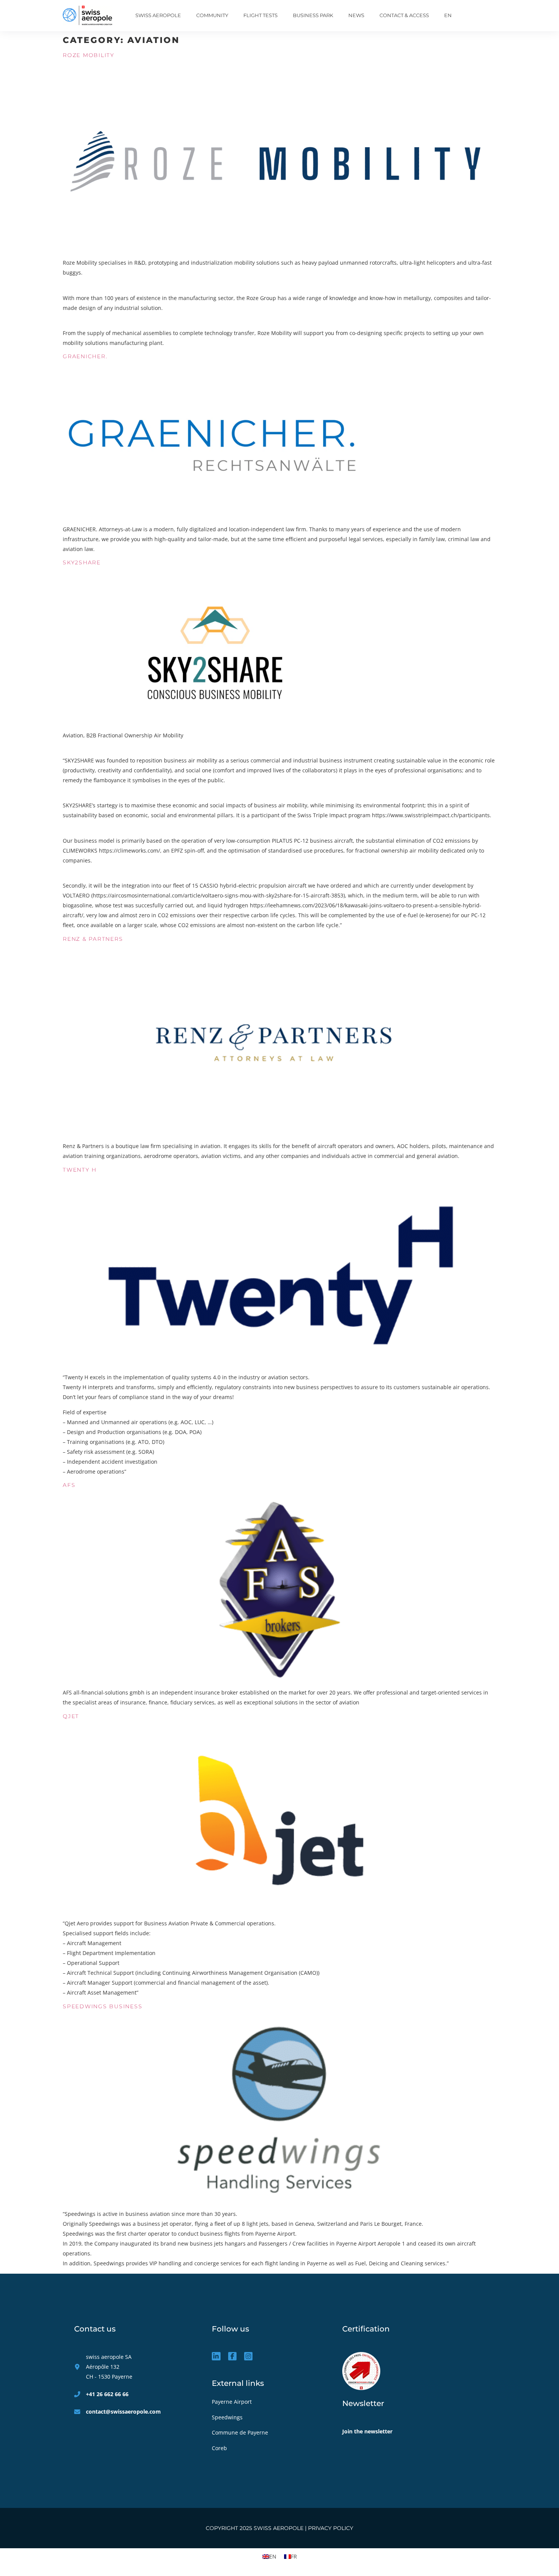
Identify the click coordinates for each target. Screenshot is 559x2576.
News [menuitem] (356, 15)
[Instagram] (248, 2356)
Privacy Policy (331, 2528)
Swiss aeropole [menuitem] (158, 15)
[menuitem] (448, 16)
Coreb (219, 2448)
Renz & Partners (93, 939)
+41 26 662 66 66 (107, 2394)
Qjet (71, 1716)
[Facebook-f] (232, 2356)
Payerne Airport (232, 2402)
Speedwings (228, 2417)
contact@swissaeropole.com (123, 2412)
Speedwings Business (102, 2006)
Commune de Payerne (241, 2432)
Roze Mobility (89, 55)
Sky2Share (82, 562)
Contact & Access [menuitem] (404, 15)
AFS (69, 1485)
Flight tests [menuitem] (260, 15)
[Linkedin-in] (216, 2356)
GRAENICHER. (85, 356)
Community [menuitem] (212, 15)
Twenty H (80, 1170)
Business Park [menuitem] (313, 15)
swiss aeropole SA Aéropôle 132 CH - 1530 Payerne (109, 2367)
